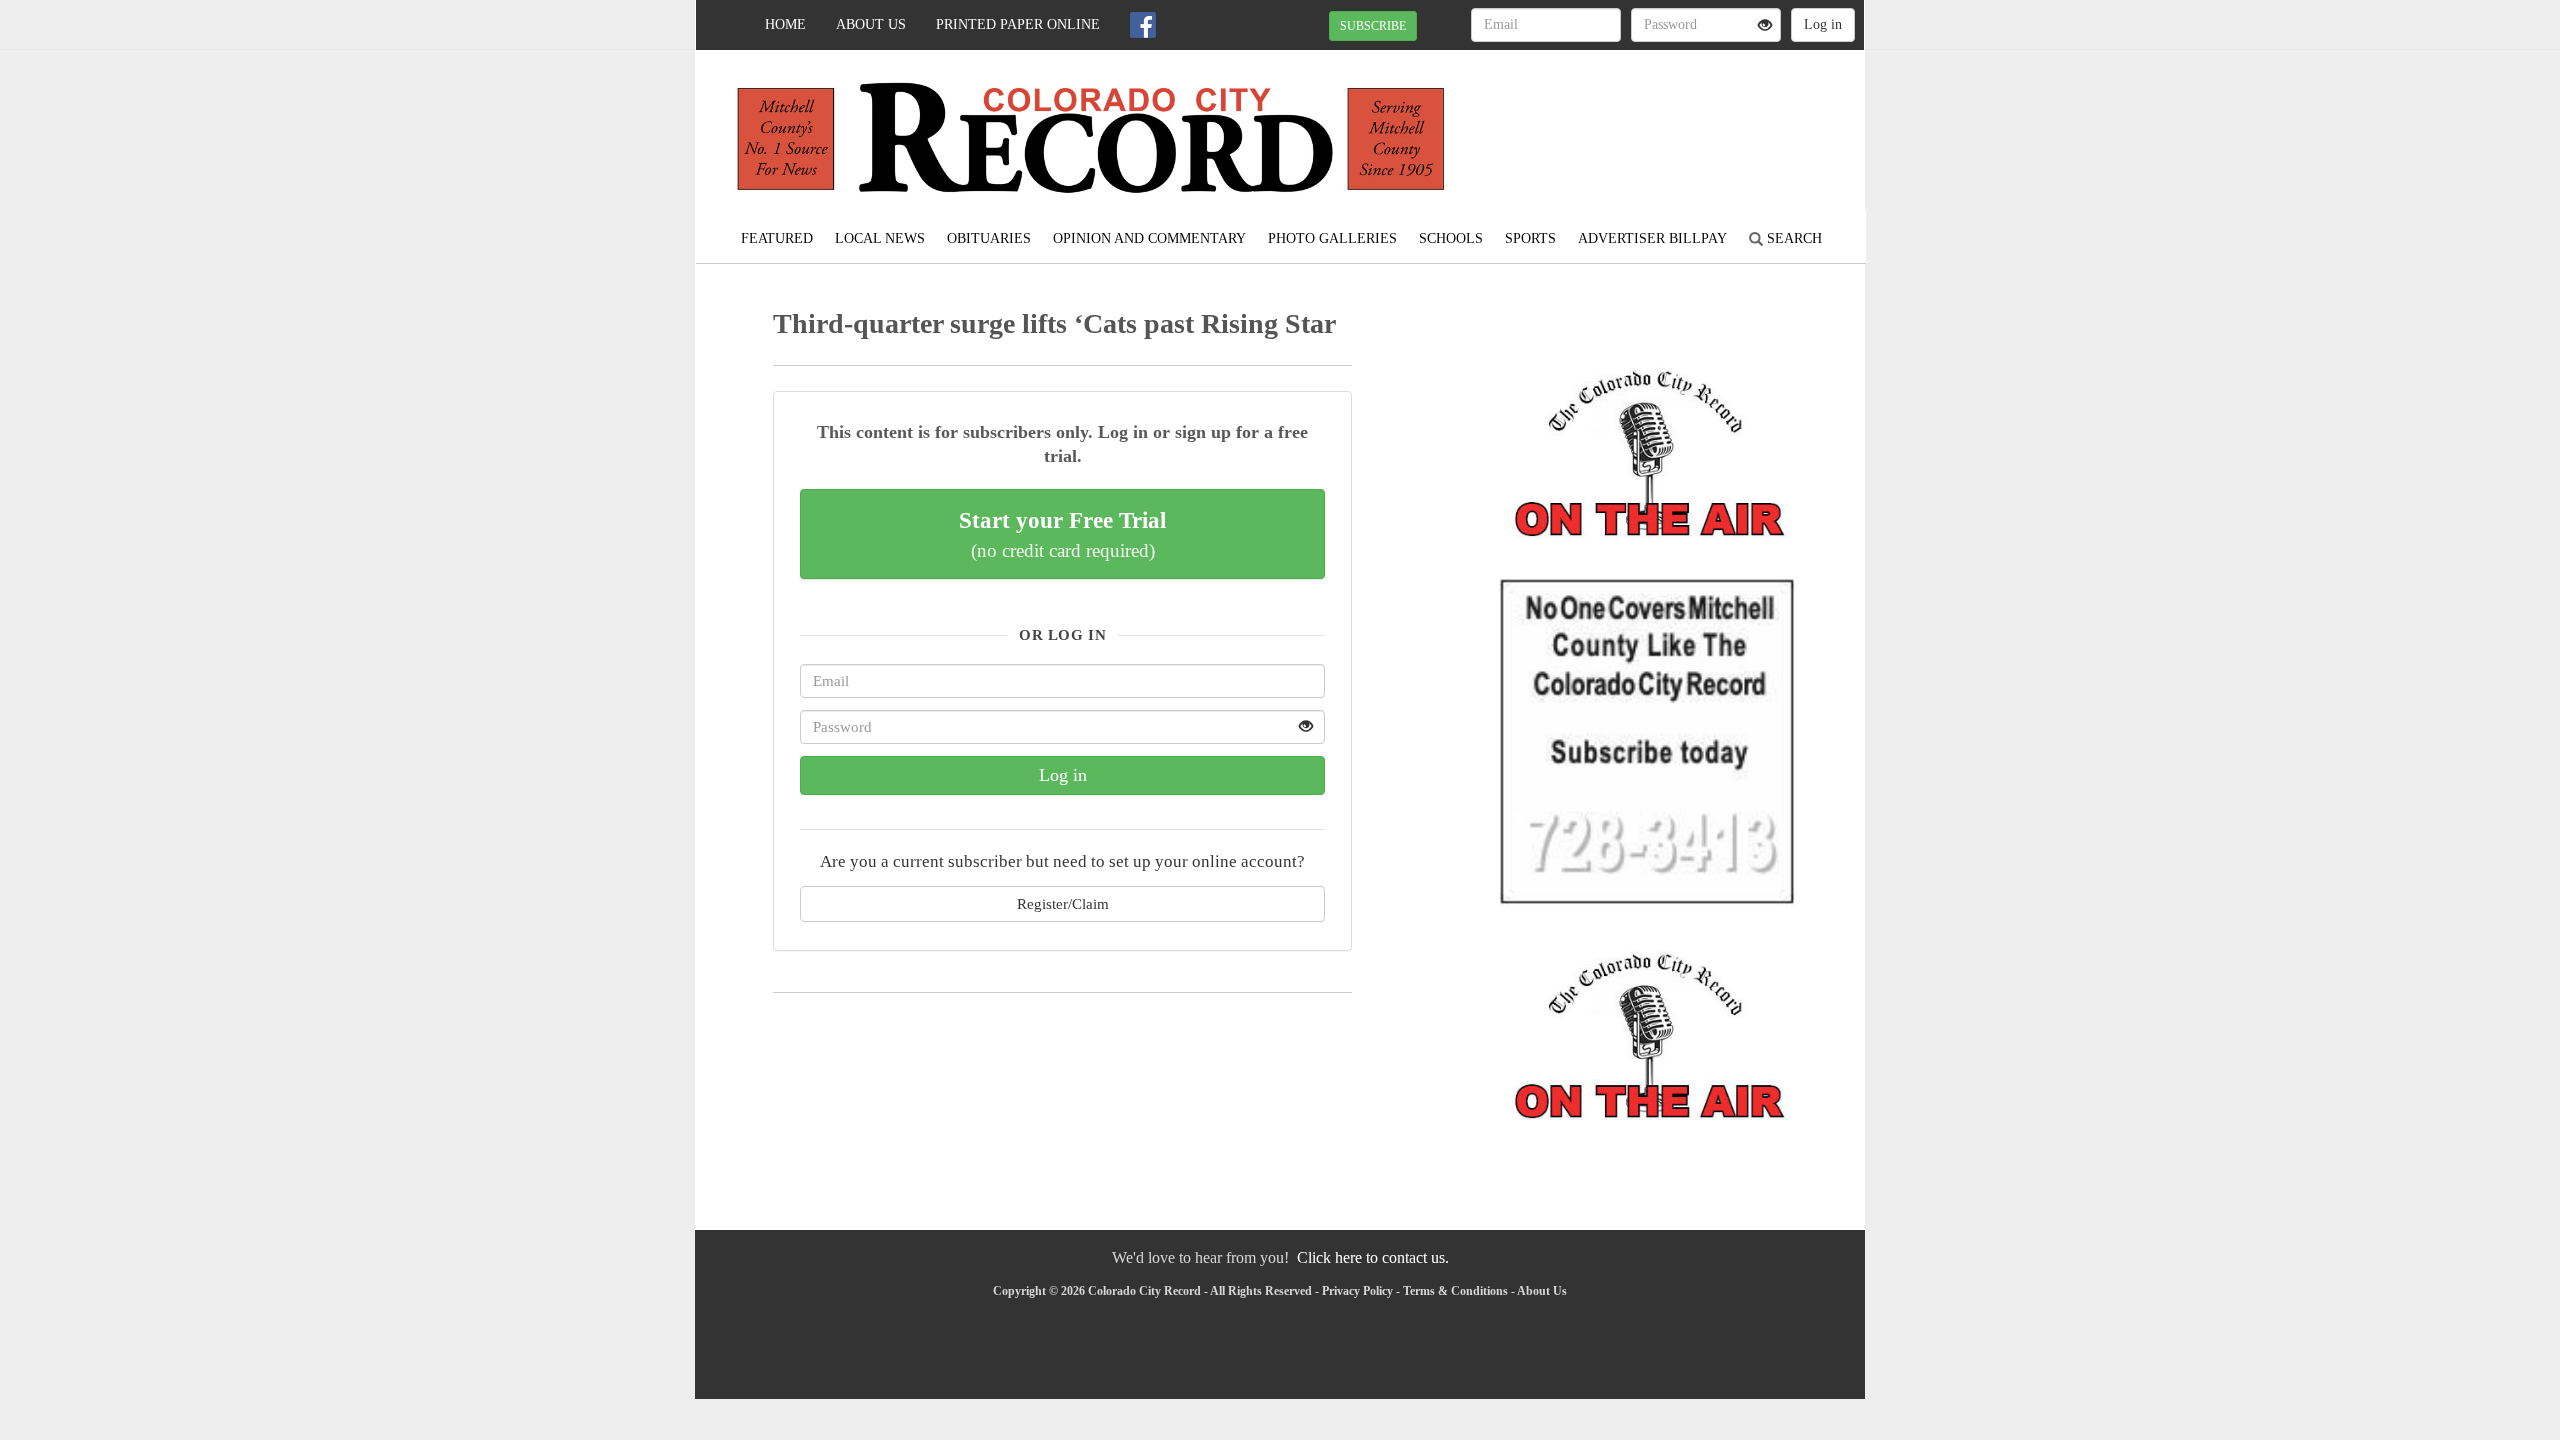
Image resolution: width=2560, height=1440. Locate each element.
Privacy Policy (1357, 1291)
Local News (880, 238)
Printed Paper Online (1018, 24)
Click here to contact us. (1373, 1257)
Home (785, 24)
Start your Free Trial (1062, 534)
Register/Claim (1063, 903)
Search (1792, 238)
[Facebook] (1143, 25)
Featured (777, 238)
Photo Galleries (1332, 238)
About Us (871, 24)
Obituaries (989, 238)
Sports (1530, 238)
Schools (1451, 238)
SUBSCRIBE (1373, 26)
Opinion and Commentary (1149, 238)
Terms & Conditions (1455, 1291)
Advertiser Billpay (1652, 238)
